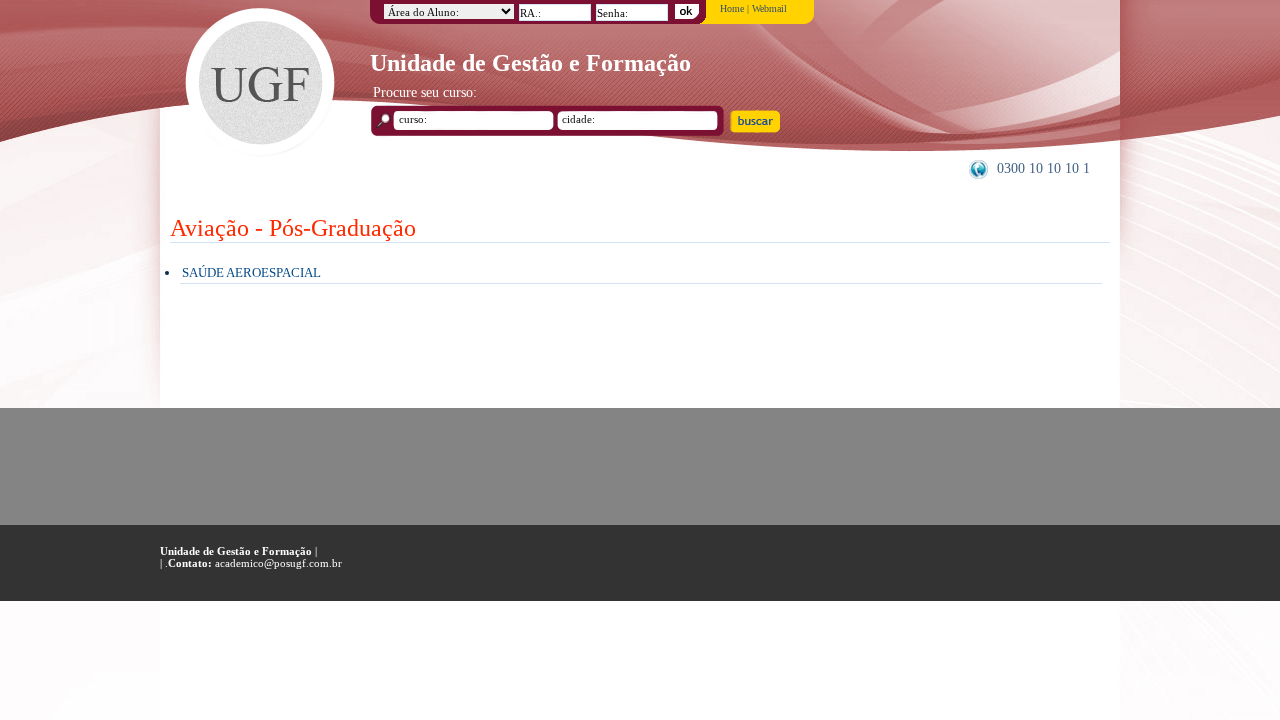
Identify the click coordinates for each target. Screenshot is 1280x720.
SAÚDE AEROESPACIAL (251, 272)
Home (732, 8)
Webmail (769, 8)
